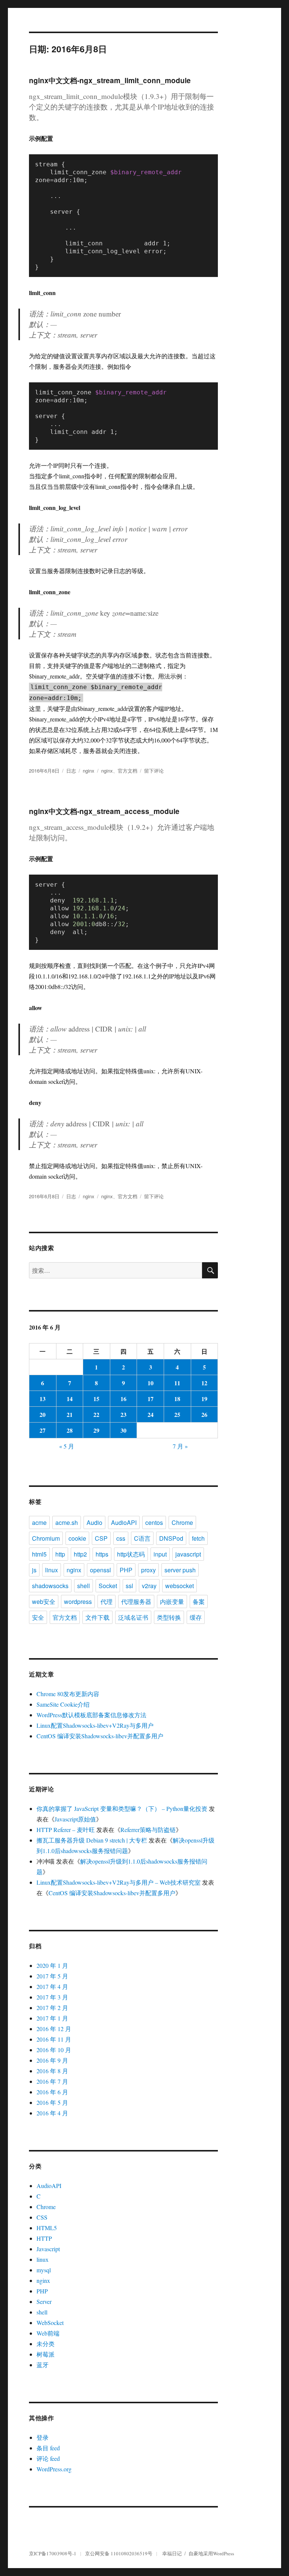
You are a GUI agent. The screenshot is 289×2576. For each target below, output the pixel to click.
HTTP (44, 2238)
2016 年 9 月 (52, 2060)
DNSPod (171, 1538)
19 (204, 1399)
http (60, 1554)
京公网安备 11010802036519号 (119, 2553)
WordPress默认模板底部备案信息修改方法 (91, 1715)
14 (70, 1399)
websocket (179, 1586)
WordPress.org (54, 2469)
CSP (101, 1538)
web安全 (44, 1601)
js (34, 1570)
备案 (199, 1601)
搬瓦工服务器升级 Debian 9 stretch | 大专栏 (92, 1840)
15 (96, 1399)
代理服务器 (136, 1601)
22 (96, 1414)
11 (177, 1383)
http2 (80, 1554)
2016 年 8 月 (52, 2071)
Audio (94, 1522)
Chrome (182, 1522)
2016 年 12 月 (54, 2029)
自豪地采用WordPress (211, 2553)
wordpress (78, 1601)
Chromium (46, 1538)
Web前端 (48, 2333)
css (121, 1538)
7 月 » (180, 1446)
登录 (43, 2437)
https (102, 1554)
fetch (198, 1538)
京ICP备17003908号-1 (53, 2553)
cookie (77, 1538)
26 (204, 1414)
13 (43, 1399)
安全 (38, 1617)
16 (123, 1399)
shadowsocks (50, 1586)
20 (43, 1414)
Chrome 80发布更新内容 (68, 1694)
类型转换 (169, 1617)
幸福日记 (172, 2553)
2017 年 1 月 (52, 2018)
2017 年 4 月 (52, 1986)
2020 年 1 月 (52, 1965)
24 (151, 1414)
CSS (42, 2217)
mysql (44, 2270)
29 (96, 1430)
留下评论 (154, 771)
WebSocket (50, 2323)
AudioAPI (124, 1522)
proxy (148, 1570)
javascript (188, 1554)
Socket (108, 1586)
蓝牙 (43, 2365)
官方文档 (128, 771)
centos (154, 1522)
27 (43, 1430)
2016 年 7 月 (52, 2081)
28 (70, 1430)
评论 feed (48, 2458)
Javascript (48, 2249)
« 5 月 (67, 1446)
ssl (129, 1586)
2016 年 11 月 (54, 2039)
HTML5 (47, 2228)
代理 (106, 1601)
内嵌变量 (172, 1601)
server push (180, 1570)
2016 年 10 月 (54, 2050)
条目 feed (48, 2448)
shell (84, 1586)
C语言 (142, 1538)
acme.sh (67, 1522)
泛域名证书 (133, 1617)
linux (52, 1570)
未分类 (46, 2344)
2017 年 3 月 (52, 1997)
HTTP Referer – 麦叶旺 (66, 1830)
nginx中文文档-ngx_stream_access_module (104, 811)
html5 (39, 1554)
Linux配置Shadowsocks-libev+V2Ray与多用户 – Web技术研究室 (119, 1882)
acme (39, 1522)
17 (151, 1399)
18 (177, 1399)
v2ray (149, 1586)
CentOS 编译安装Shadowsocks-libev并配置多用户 (100, 1736)
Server (44, 2301)
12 (204, 1383)
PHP (126, 1570)
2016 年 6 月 (52, 2092)
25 (177, 1414)
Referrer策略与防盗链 (148, 1830)
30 (123, 1430)
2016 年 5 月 (52, 2102)
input (160, 1554)
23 (123, 1414)
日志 (71, 771)
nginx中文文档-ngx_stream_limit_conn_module (110, 80)
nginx (89, 771)
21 (70, 1414)
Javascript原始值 (75, 1819)
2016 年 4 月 (52, 2113)
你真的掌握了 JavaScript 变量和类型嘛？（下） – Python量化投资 (122, 1808)
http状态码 (131, 1554)
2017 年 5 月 (52, 1976)
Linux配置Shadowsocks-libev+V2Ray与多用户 (95, 1725)
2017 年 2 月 (52, 2008)
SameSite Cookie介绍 (63, 1704)
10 (151, 1383)
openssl (100, 1570)
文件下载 (97, 1617)
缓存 (196, 1617)
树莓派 (46, 2354)
